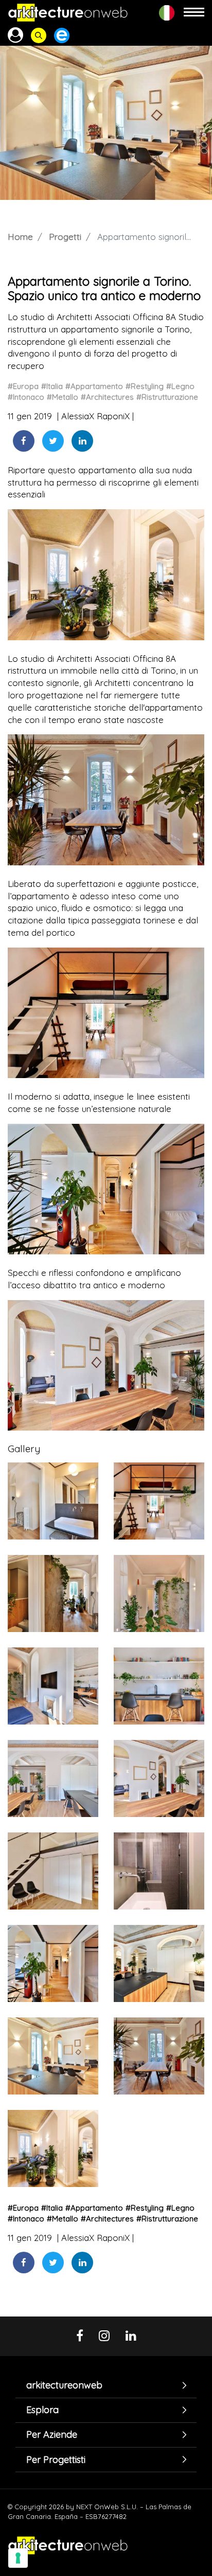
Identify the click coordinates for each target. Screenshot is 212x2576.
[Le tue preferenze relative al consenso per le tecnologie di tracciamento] (18, 2558)
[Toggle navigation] (194, 13)
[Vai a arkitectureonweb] (68, 13)
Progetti (65, 237)
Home (20, 237)
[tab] (106, 2385)
